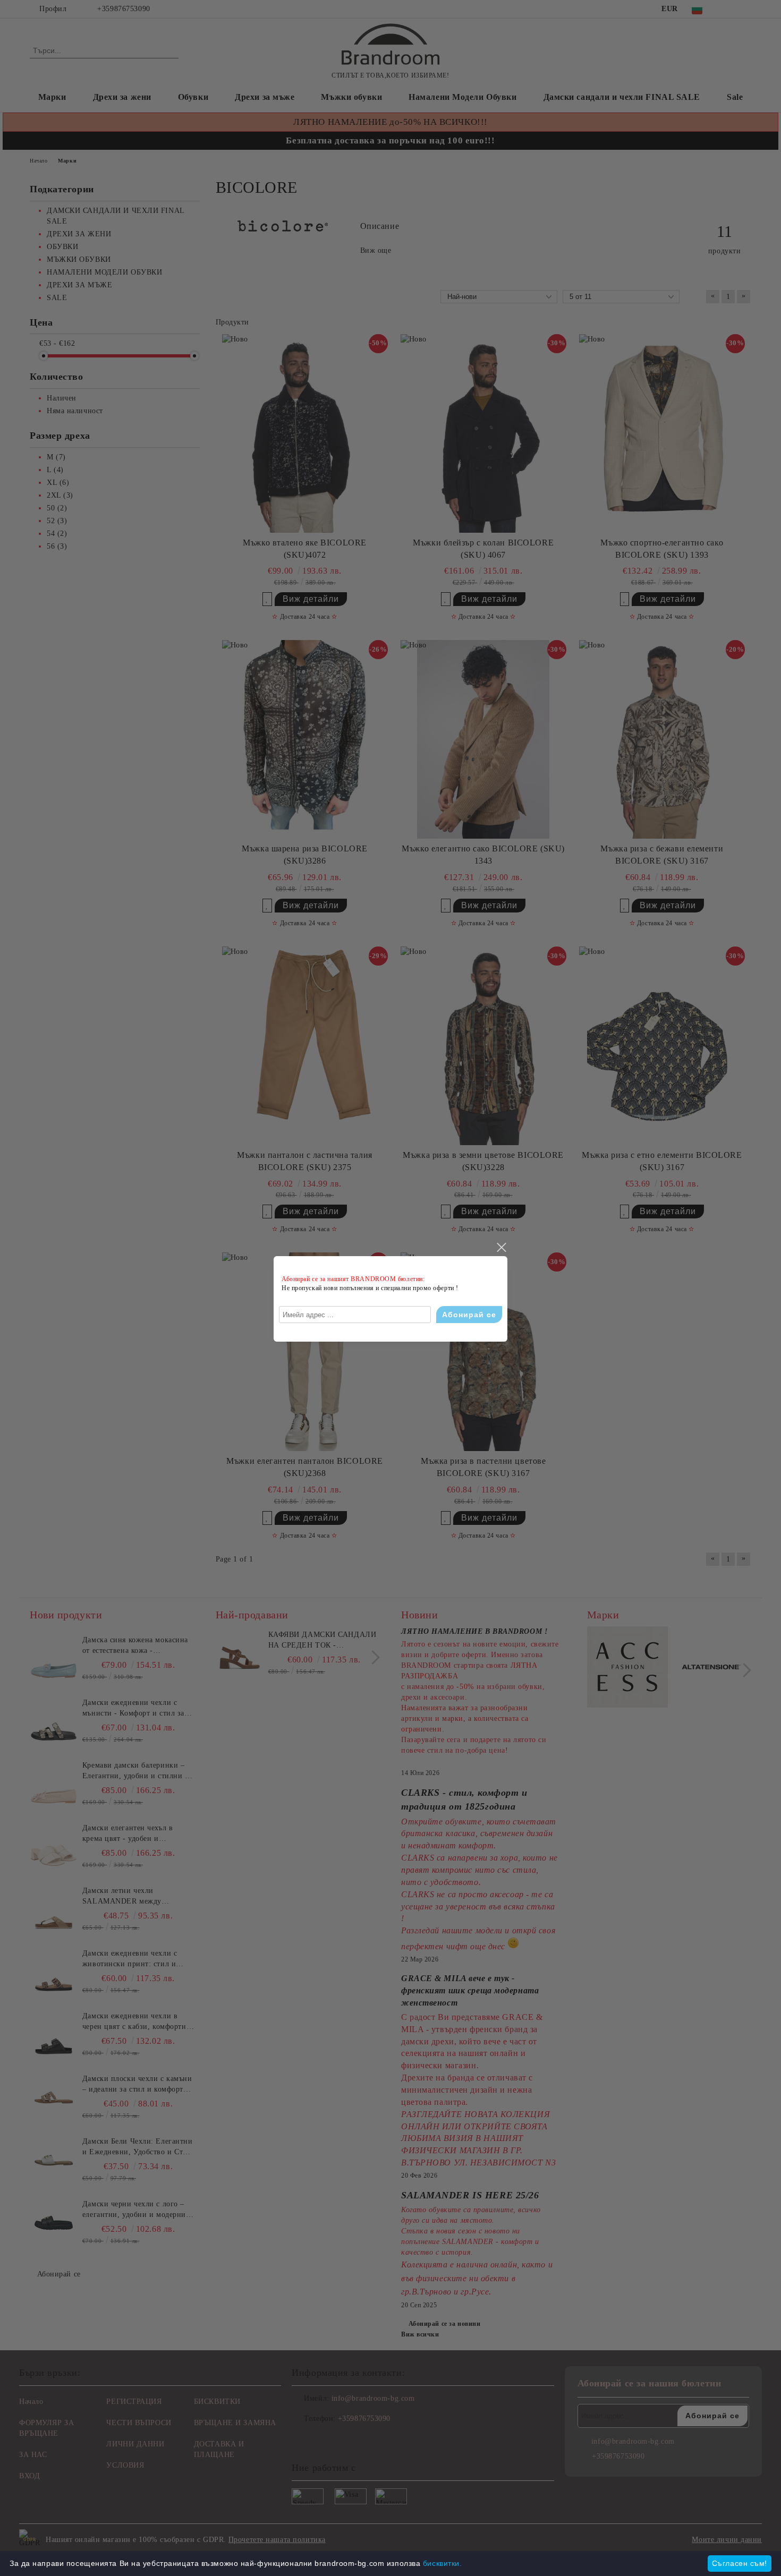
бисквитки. (443, 2563)
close (501, 1248)
